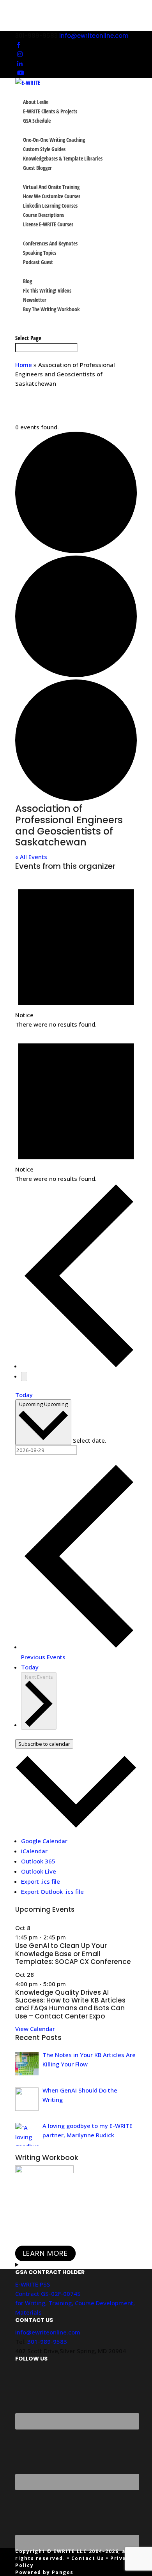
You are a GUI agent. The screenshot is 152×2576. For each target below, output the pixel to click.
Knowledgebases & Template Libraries (63, 158)
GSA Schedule (37, 121)
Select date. (90, 1440)
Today (24, 1395)
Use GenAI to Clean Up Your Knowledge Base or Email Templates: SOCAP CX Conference (73, 1954)
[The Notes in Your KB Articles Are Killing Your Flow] (27, 2064)
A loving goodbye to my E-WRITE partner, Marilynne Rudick (87, 2130)
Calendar (26, 318)
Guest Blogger (37, 168)
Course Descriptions (43, 215)
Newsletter (35, 300)
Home (24, 365)
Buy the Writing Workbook (51, 309)
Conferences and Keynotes (50, 243)
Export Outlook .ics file (52, 1891)
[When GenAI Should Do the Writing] (27, 2099)
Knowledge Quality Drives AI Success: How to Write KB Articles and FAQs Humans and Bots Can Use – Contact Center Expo (70, 2004)
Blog (27, 281)
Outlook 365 (38, 1861)
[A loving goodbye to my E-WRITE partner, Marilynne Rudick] (27, 2135)
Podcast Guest (38, 262)
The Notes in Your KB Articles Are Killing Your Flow (89, 2059)
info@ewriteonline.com (48, 2332)
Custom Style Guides (44, 149)
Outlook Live (39, 1871)
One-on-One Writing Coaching (54, 140)
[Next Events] (24, 1376)
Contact (25, 328)
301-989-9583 (47, 2341)
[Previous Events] (79, 1366)
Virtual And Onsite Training (51, 187)
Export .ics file (41, 1881)
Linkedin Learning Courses (50, 206)
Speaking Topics (40, 253)
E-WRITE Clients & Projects (50, 111)
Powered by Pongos (44, 2572)
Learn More (45, 2253)
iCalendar (34, 1851)
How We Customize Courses (52, 196)
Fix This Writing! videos (47, 290)
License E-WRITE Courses (48, 224)
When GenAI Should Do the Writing (80, 2095)
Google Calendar (44, 1841)
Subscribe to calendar (44, 1744)
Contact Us (88, 2558)
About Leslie (36, 102)
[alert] (76, 952)
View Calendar (35, 2029)
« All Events (31, 857)
